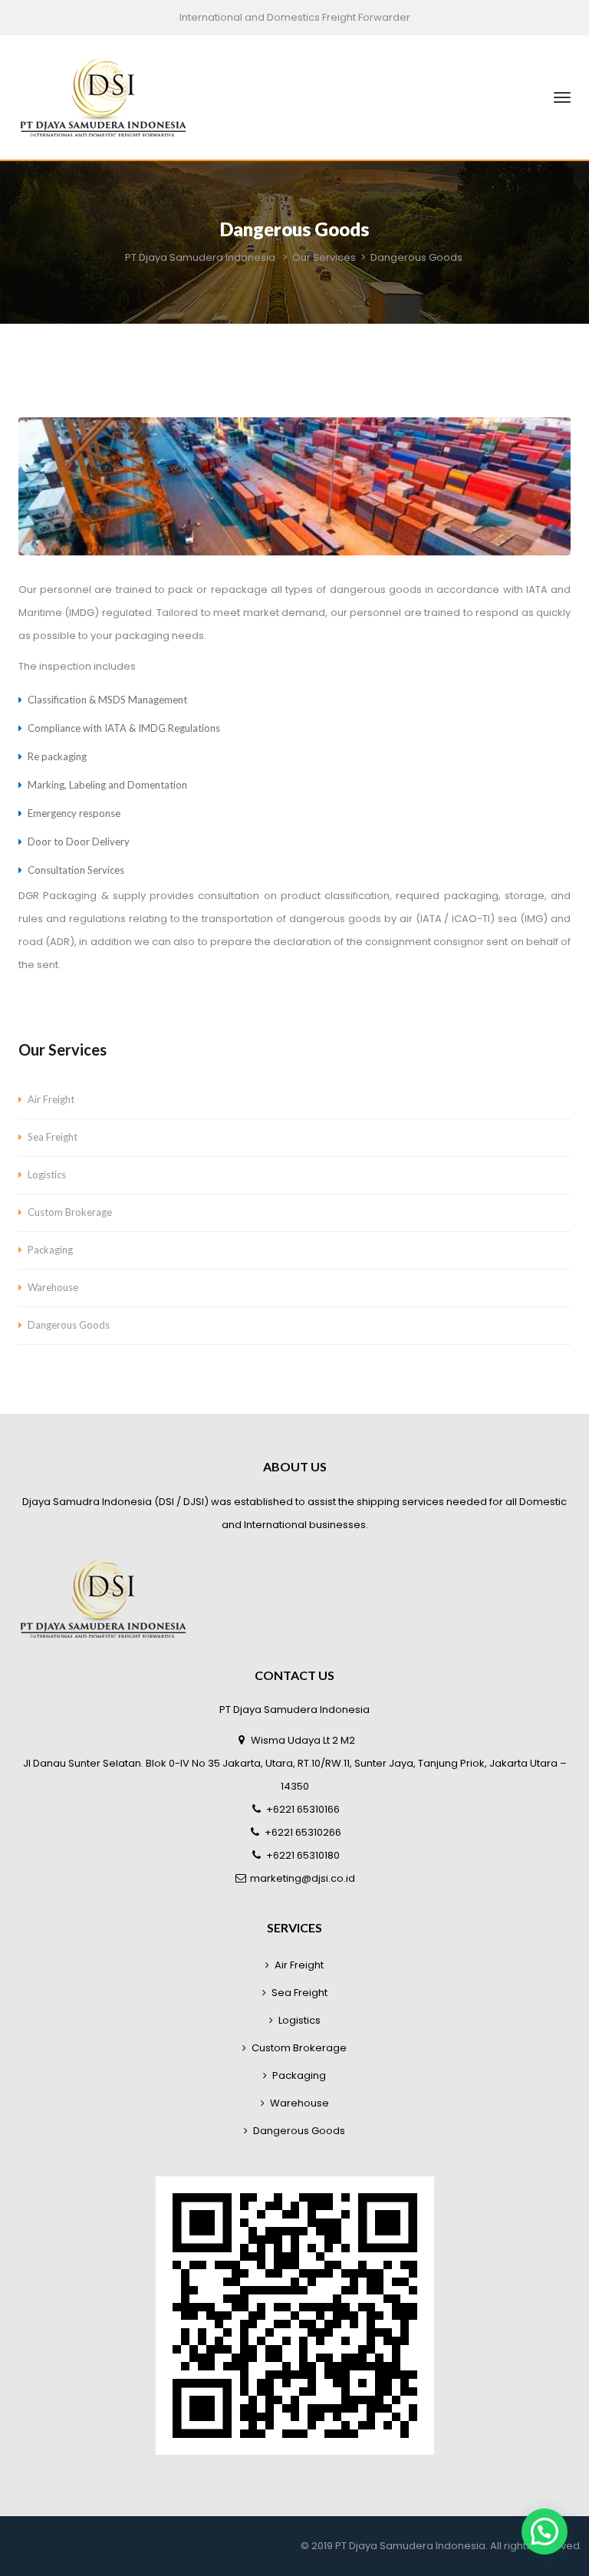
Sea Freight (53, 1137)
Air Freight (51, 1099)
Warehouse (53, 1287)
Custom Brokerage (70, 1212)
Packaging (50, 1250)
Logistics (47, 1174)
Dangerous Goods (69, 1325)
